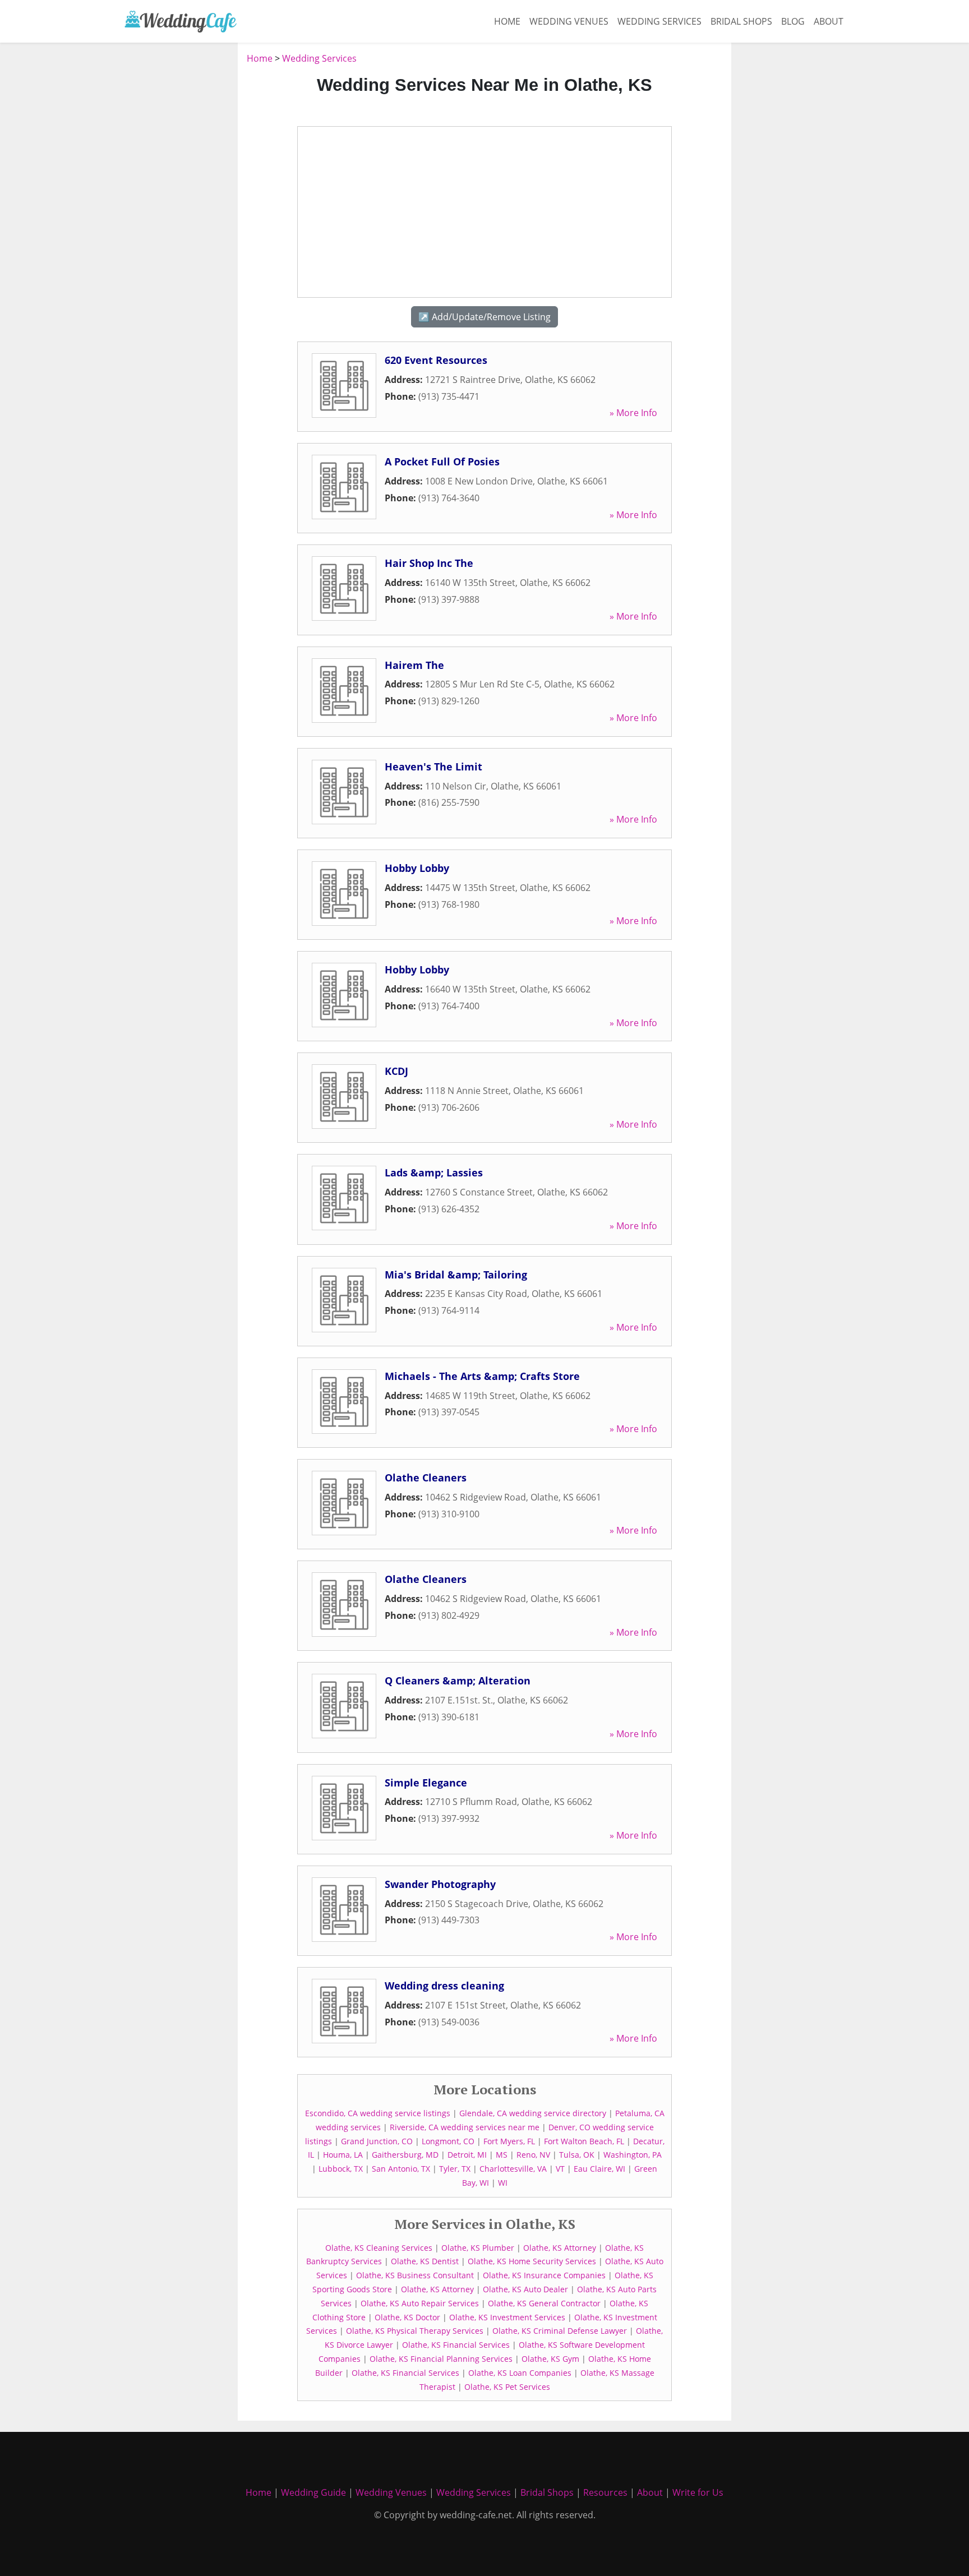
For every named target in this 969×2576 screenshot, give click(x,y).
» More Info (633, 413)
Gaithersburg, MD (405, 2155)
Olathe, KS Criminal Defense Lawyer (560, 2331)
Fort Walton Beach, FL (584, 2141)
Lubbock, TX (341, 2169)
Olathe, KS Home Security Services (532, 2261)
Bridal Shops (741, 21)
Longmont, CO (448, 2141)
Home (507, 21)
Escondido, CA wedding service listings (378, 2113)
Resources (605, 2492)
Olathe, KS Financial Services (456, 2345)
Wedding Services (659, 21)
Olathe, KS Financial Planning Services (441, 2359)
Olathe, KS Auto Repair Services (420, 2303)
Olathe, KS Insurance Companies (544, 2275)
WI (503, 2183)
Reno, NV (533, 2155)
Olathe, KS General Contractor (544, 2303)
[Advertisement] (176, 220)
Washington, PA (633, 2155)
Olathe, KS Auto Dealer (525, 2289)
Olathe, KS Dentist (425, 2261)
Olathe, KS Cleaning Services (379, 2248)
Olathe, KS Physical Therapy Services (415, 2331)
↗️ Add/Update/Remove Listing (484, 317)
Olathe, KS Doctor (407, 2317)
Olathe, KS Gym (550, 2359)
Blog (793, 21)
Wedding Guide (313, 2492)
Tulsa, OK (577, 2155)
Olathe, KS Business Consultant (415, 2275)
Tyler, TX (455, 2169)
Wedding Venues (569, 21)
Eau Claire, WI (599, 2169)
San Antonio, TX (401, 2169)
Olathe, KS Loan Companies (520, 2373)
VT (560, 2169)
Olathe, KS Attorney (560, 2248)
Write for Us (698, 2492)
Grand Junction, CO (377, 2141)
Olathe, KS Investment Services (507, 2317)
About (829, 21)
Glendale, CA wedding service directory (533, 2113)
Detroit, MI (467, 2155)
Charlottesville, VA (513, 2169)
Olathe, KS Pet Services (507, 2387)
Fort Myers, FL (509, 2141)
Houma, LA (343, 2155)
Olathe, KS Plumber (478, 2248)
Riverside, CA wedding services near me (465, 2127)
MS (502, 2155)
